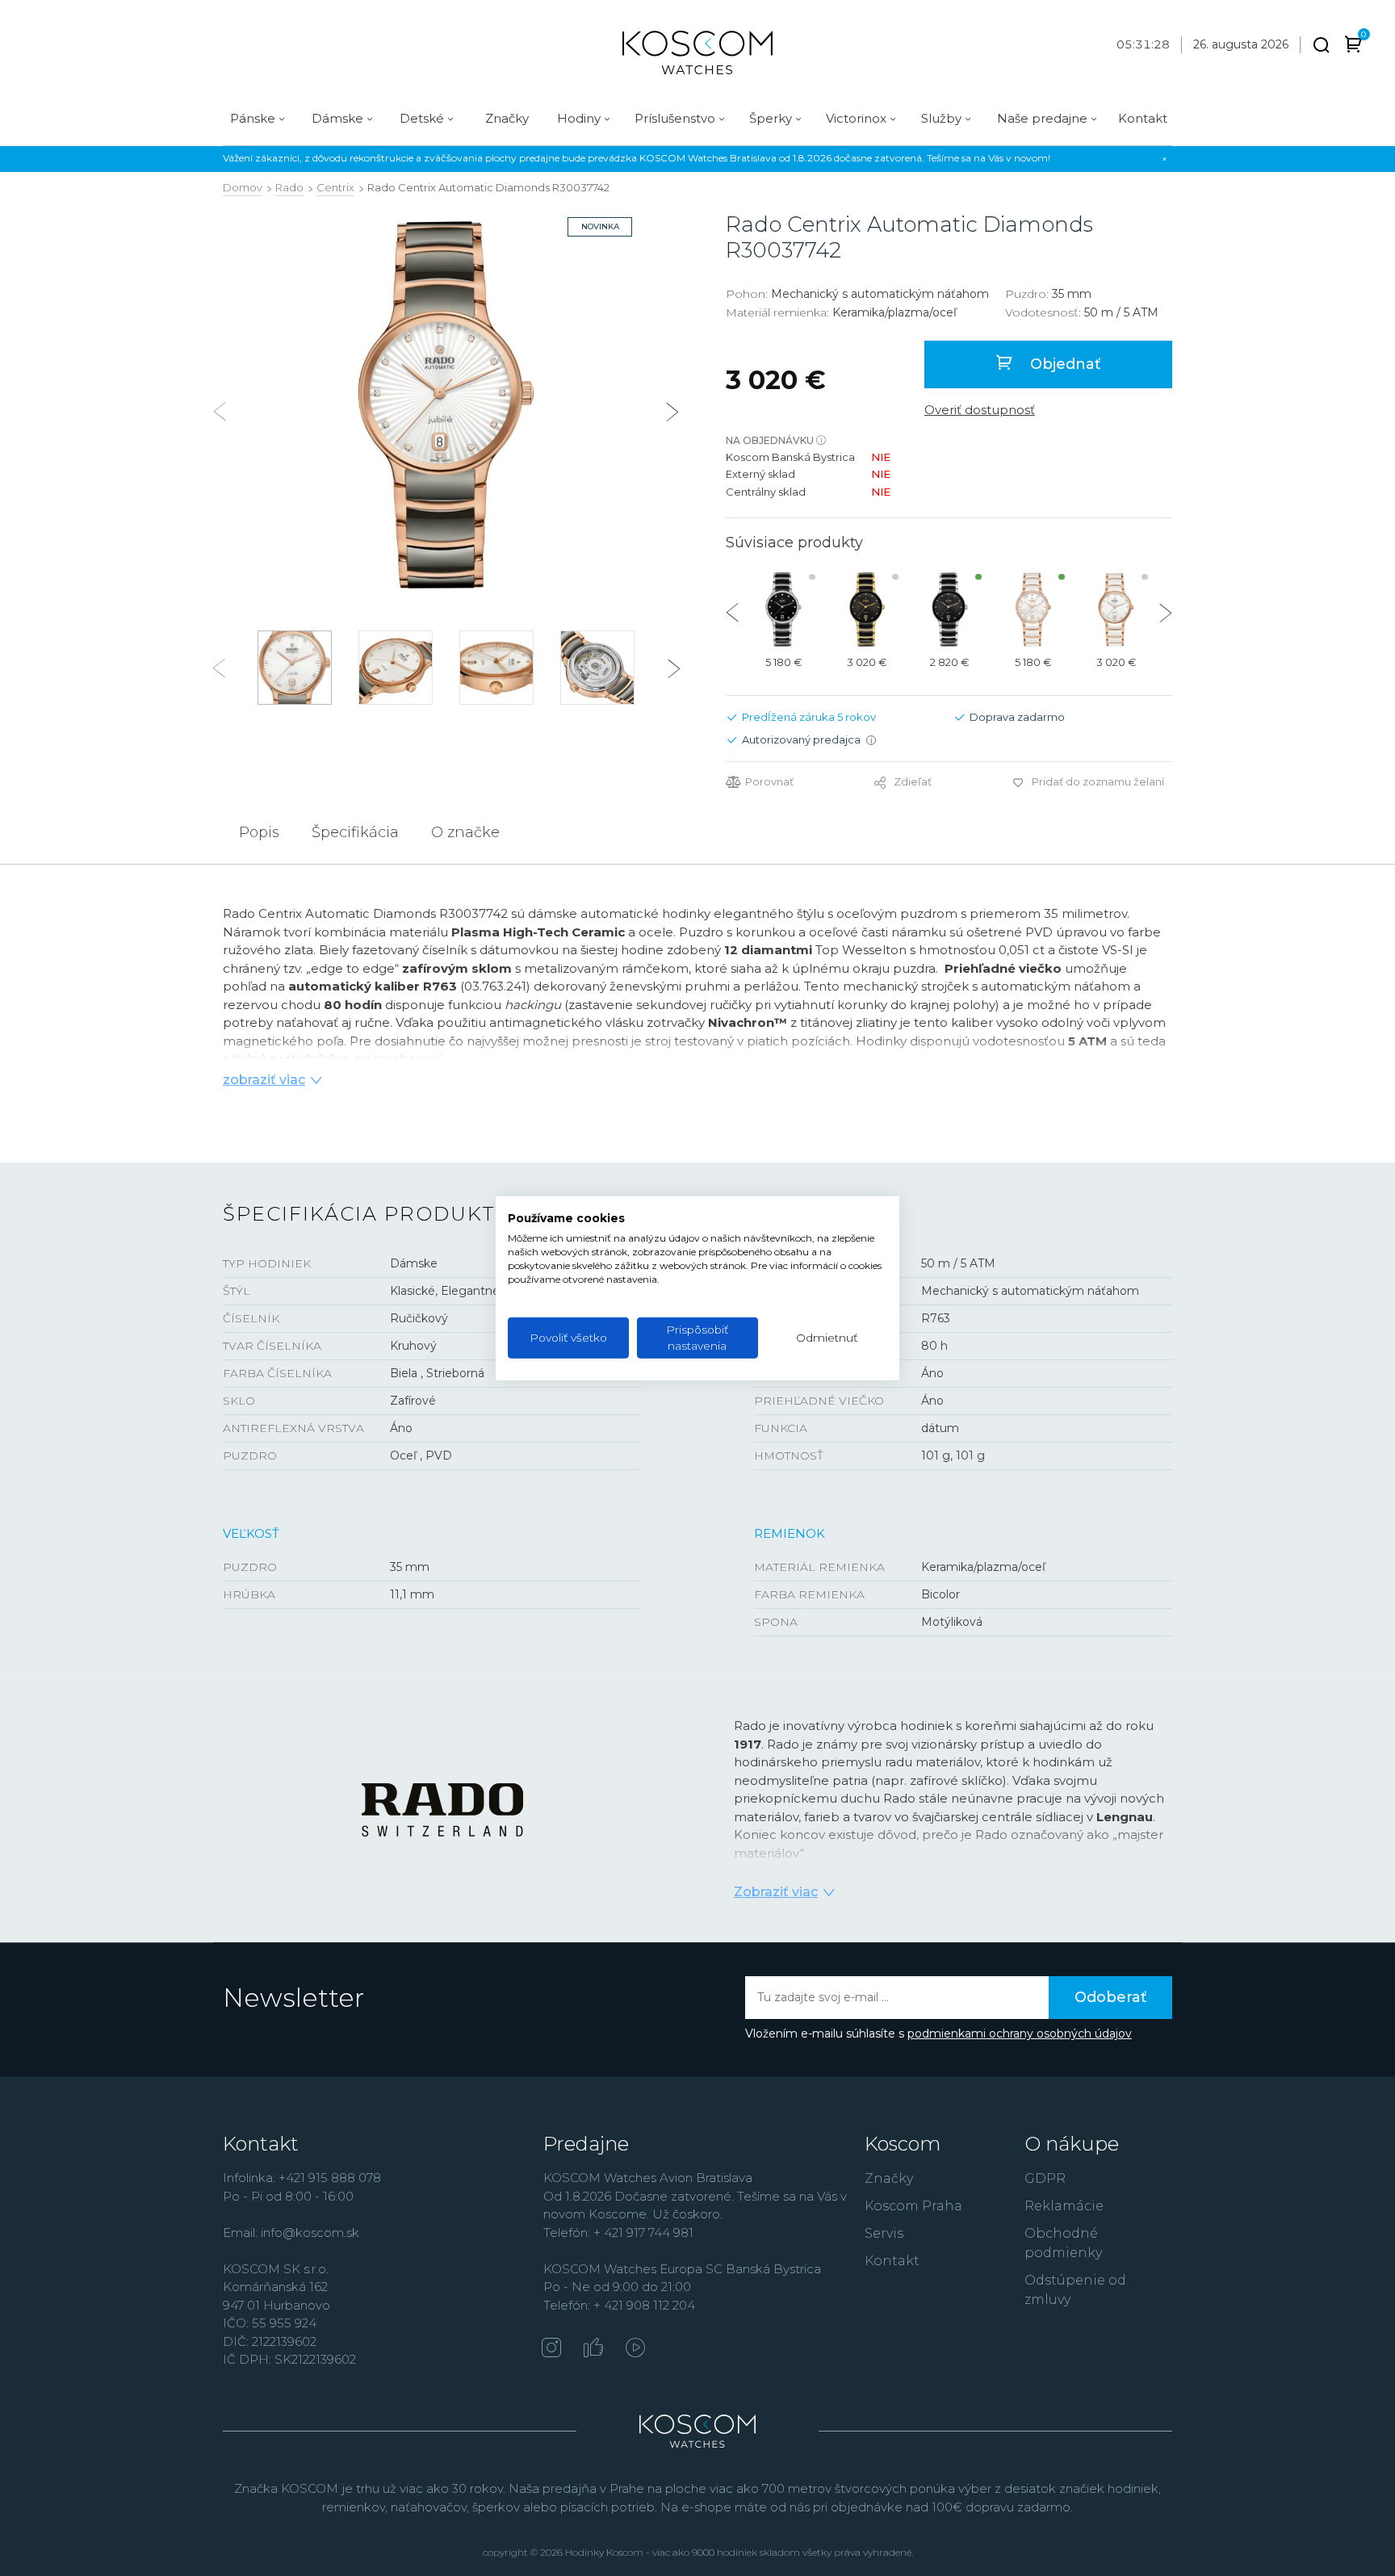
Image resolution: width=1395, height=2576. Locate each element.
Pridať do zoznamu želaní (1098, 781)
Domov (243, 187)
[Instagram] (551, 2349)
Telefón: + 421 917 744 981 (618, 2233)
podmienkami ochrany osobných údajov (1020, 2034)
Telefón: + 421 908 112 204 (619, 2305)
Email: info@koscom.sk (291, 2233)
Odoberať (1110, 1997)
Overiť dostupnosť (980, 410)
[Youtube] (635, 2349)
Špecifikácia (355, 832)
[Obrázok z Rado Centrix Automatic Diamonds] (446, 405)
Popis (259, 832)
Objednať (1063, 364)
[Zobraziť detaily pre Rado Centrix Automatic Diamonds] (783, 609)
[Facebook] (593, 2349)
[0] (1353, 47)
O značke (465, 832)
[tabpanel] (446, 405)
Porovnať (769, 782)
